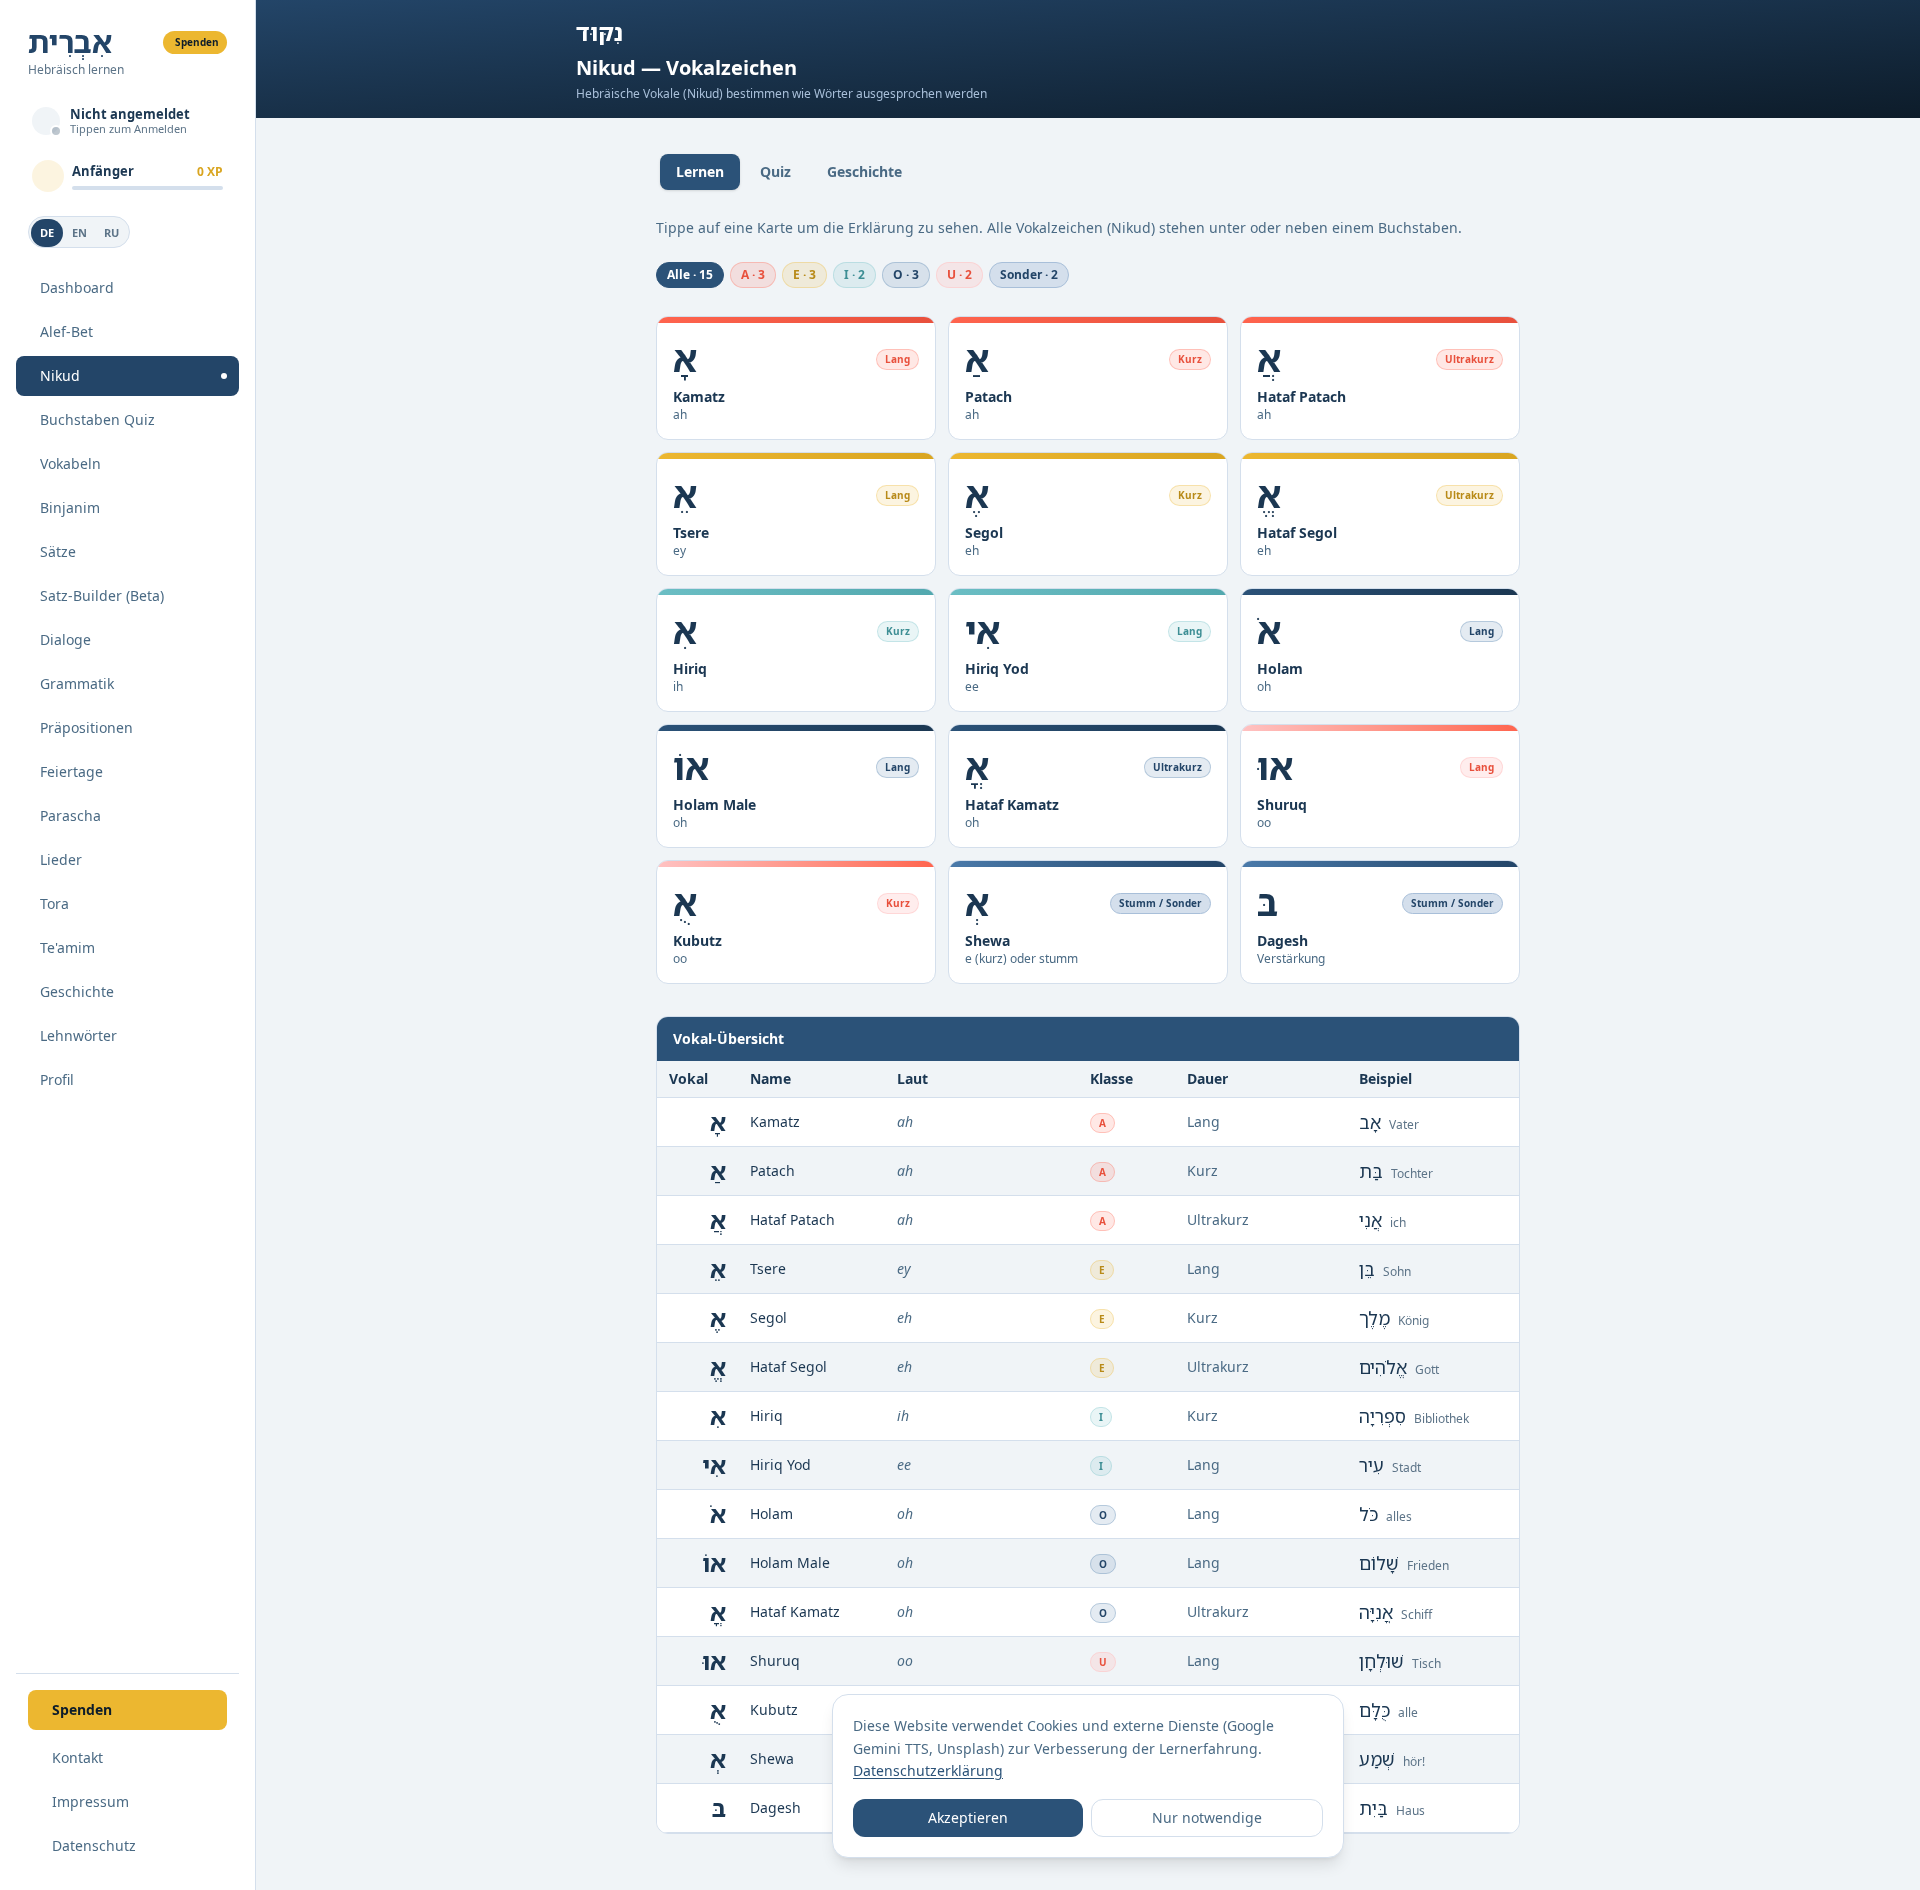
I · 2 (854, 274)
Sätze (58, 551)
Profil (57, 1079)
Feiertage (71, 771)
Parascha (70, 815)
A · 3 (753, 274)
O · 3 (906, 274)
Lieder (61, 859)
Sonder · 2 (1029, 274)
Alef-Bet (66, 331)
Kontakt (77, 1757)
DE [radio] (47, 232)
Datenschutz (94, 1845)
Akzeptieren (968, 1817)
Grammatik (77, 683)
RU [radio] (111, 232)
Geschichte (77, 991)
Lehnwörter (78, 1035)
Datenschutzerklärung (928, 1770)
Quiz (775, 171)
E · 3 (804, 274)
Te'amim (67, 947)
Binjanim (70, 507)
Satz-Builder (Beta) (102, 595)
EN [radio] (79, 232)
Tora (54, 903)
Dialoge (65, 639)
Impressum (90, 1801)
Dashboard (77, 287)
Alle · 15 (690, 274)
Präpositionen (86, 727)
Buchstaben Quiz (97, 419)
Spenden (197, 42)
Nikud (60, 375)
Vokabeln (70, 463)
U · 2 (959, 274)
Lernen (700, 171)
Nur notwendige (1207, 1817)
